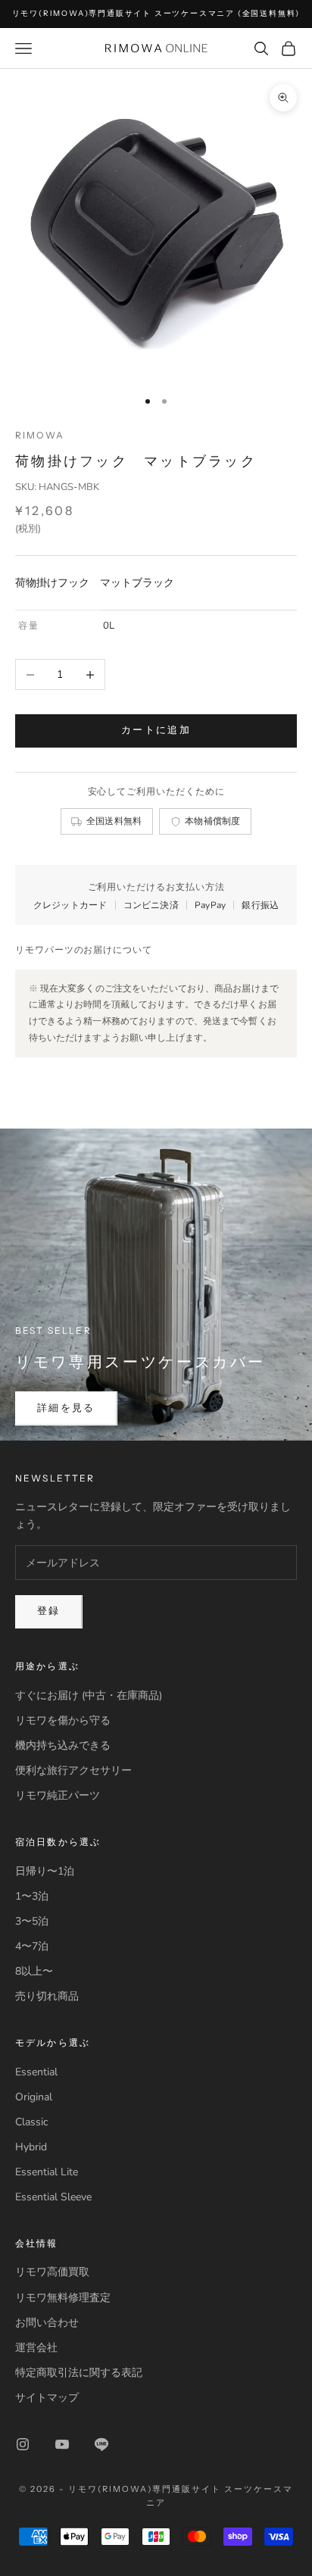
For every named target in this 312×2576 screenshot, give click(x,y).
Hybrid (31, 2147)
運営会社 (36, 2348)
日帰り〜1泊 (45, 1871)
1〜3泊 (32, 1896)
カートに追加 (156, 730)
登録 (49, 1611)
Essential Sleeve (53, 2197)
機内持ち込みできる (63, 1745)
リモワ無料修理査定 (63, 2298)
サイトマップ (47, 2398)
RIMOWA (40, 435)
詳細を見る (66, 1408)
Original (34, 2097)
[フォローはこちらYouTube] (62, 2444)
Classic (31, 2122)
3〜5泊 (32, 1921)
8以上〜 (34, 1971)
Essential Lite (47, 2172)
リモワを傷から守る (63, 1720)
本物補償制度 (213, 821)
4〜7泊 (32, 1946)
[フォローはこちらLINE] (101, 2444)
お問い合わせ (47, 2323)
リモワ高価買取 (52, 2272)
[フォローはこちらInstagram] (23, 2444)
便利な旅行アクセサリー (73, 1770)
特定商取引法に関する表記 (79, 2373)
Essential (36, 2072)
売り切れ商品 (47, 1996)
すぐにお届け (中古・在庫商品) (89, 1695)
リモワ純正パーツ (58, 1795)
